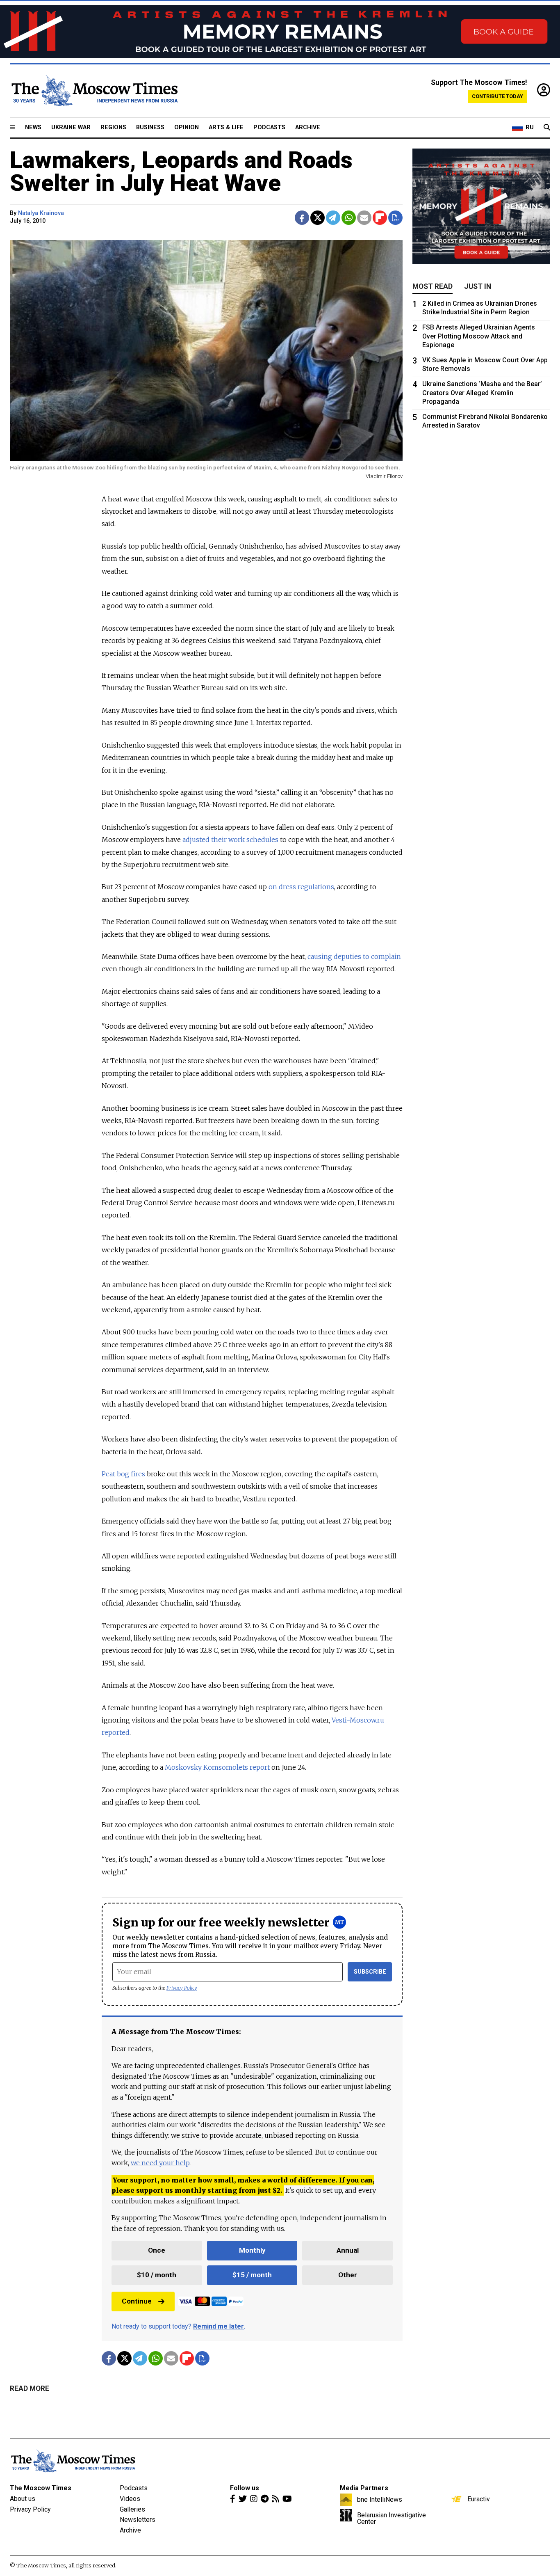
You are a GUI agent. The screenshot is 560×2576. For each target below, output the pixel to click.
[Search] (547, 128)
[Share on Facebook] (302, 218)
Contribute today (497, 96)
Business (150, 127)
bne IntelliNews (380, 2499)
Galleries (132, 2509)
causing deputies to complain (354, 956)
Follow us (245, 2488)
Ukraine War (71, 127)
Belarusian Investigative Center (392, 2518)
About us (23, 2499)
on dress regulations (301, 887)
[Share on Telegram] (333, 218)
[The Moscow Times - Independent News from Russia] (94, 91)
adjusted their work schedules (230, 840)
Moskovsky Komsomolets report (216, 1767)
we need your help (160, 2163)
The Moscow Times (41, 2488)
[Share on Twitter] (318, 218)
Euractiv (479, 2499)
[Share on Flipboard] (380, 218)
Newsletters (138, 2520)
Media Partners (364, 2488)
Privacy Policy (182, 1988)
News (33, 127)
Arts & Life (226, 127)
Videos (130, 2499)
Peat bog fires (123, 1474)
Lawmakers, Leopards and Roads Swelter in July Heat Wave (181, 172)
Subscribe (370, 1972)
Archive (308, 127)
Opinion (187, 127)
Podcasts (269, 127)
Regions (113, 127)
